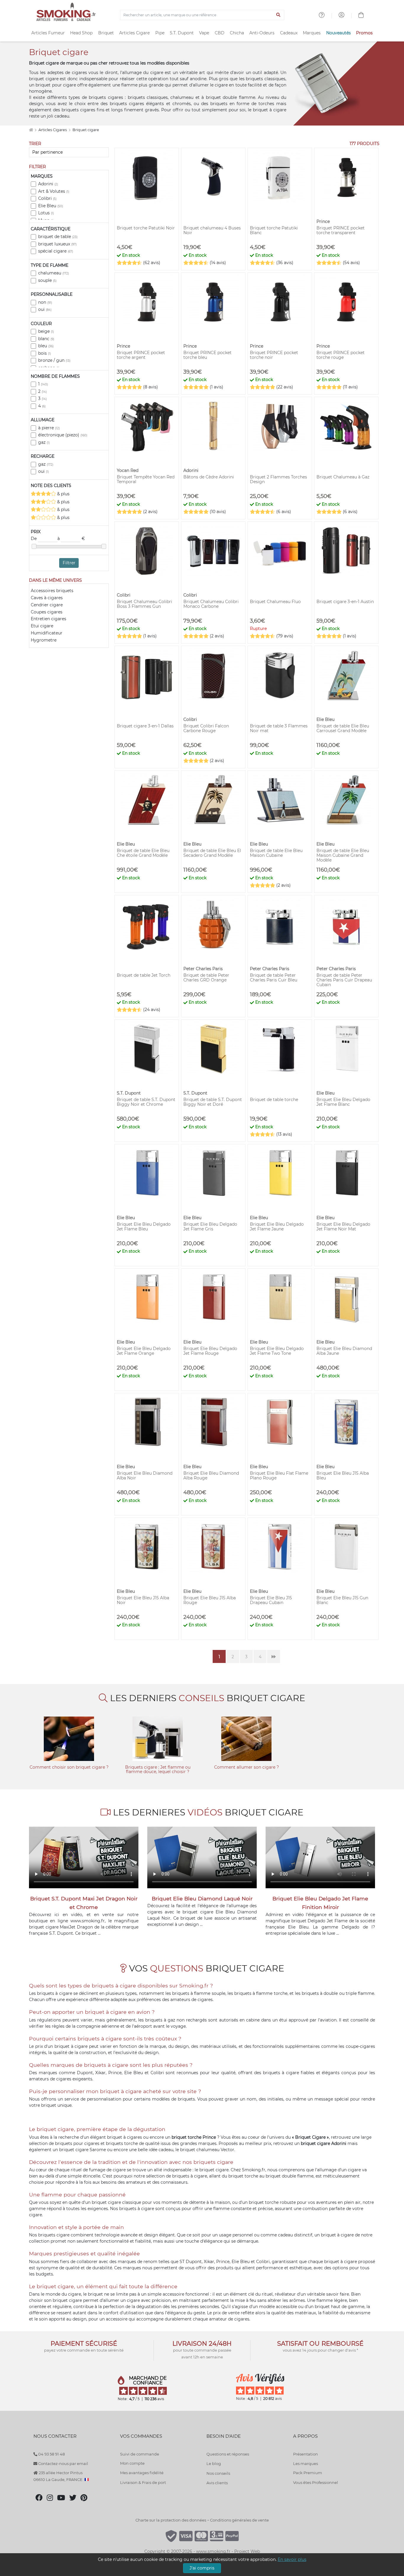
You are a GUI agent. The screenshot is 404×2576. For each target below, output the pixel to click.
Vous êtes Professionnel (316, 2482)
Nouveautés (338, 33)
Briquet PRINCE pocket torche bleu (207, 355)
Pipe (160, 33)
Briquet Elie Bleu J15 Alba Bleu (343, 1476)
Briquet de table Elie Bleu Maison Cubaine (276, 853)
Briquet (106, 33)
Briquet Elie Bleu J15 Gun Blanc (342, 1600)
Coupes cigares (47, 612)
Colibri (47, 198)
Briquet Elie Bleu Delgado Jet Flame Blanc (343, 1102)
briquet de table (58, 237)
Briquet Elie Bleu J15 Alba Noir (143, 1600)
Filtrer (69, 563)
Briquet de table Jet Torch (144, 975)
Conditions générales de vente (239, 2520)
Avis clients (217, 2483)
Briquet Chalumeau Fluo (275, 602)
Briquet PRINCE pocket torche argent (141, 355)
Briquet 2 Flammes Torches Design (278, 479)
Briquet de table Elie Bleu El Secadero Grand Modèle (212, 853)
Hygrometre (44, 640)
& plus (63, 494)
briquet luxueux (57, 244)
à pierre (49, 428)
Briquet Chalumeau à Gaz (343, 477)
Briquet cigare (86, 130)
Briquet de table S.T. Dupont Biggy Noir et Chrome (146, 1102)
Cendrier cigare (47, 605)
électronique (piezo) (63, 435)
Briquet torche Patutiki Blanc (274, 230)
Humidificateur (47, 633)
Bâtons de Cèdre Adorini (209, 477)
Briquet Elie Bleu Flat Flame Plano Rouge (279, 1476)
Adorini (48, 184)
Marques (312, 33)
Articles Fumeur (48, 33)
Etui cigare (42, 626)
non (45, 302)
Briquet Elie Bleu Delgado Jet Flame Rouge (210, 1351)
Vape (204, 33)
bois (45, 353)
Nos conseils (218, 2473)
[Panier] (361, 16)
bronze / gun (54, 360)
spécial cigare (56, 251)
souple (47, 280)
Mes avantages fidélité (142, 2473)
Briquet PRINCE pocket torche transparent (341, 230)
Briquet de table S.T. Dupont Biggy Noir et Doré (213, 1102)
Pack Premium (308, 2473)
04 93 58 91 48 (51, 2454)
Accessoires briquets (52, 591)
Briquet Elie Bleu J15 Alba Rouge (210, 1600)
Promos (364, 33)
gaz (44, 442)
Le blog (214, 2463)
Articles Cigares (53, 130)
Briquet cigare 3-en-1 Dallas (145, 726)
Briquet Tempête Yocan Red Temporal (146, 479)
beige (46, 331)
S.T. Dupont (182, 33)
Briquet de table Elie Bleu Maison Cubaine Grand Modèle (343, 855)
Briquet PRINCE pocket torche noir (274, 355)
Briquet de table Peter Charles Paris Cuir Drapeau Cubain (344, 980)
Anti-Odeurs (262, 33)
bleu (46, 346)
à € (71, 539)
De (34, 539)
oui (45, 309)
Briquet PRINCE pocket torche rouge (341, 355)
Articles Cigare (134, 33)
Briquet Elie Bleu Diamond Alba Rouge (211, 1476)
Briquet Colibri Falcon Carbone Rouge (206, 728)
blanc (46, 339)
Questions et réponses (228, 2454)
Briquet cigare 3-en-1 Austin (345, 602)
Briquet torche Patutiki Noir (146, 228)
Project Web (247, 2551)
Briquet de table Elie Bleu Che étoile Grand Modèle (143, 853)
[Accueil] (31, 130)
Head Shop (81, 33)
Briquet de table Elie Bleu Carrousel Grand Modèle (343, 728)
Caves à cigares (47, 598)
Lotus (46, 213)
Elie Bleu (51, 206)
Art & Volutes (54, 191)
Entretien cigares (49, 619)
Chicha (237, 33)
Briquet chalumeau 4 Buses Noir (212, 230)
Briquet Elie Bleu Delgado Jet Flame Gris (210, 1227)
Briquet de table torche (274, 1100)
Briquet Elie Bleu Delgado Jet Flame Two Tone (277, 1351)
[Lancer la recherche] (278, 15)
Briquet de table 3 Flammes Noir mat (279, 728)
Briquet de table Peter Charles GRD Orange (206, 978)
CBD (220, 33)
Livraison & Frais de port (143, 2482)
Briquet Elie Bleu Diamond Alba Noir (145, 1476)
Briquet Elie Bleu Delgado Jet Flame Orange (144, 1351)
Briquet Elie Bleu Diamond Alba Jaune (344, 1351)
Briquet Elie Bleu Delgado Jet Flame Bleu (144, 1227)
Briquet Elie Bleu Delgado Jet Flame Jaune (277, 1227)
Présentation (306, 2454)
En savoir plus (292, 2559)
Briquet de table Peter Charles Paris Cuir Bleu (274, 978)
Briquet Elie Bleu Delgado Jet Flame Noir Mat (343, 1227)
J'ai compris (202, 2568)
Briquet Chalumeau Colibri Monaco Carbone (211, 604)
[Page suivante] (274, 1656)
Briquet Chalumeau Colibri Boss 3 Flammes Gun (144, 604)
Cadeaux (289, 33)
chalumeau (54, 273)
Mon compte (132, 2463)
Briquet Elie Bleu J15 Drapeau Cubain (271, 1600)
